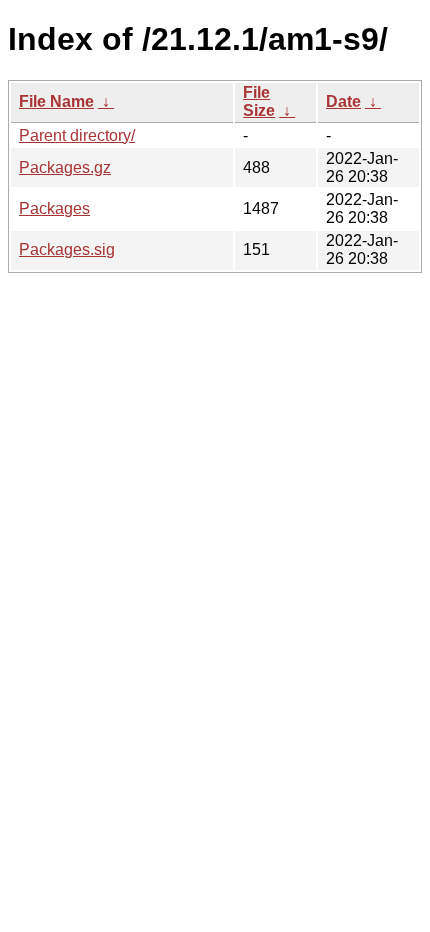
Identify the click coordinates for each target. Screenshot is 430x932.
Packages (54, 208)
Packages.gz (65, 167)
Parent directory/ (77, 135)
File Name (56, 101)
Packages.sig (67, 249)
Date (343, 101)
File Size (259, 101)
